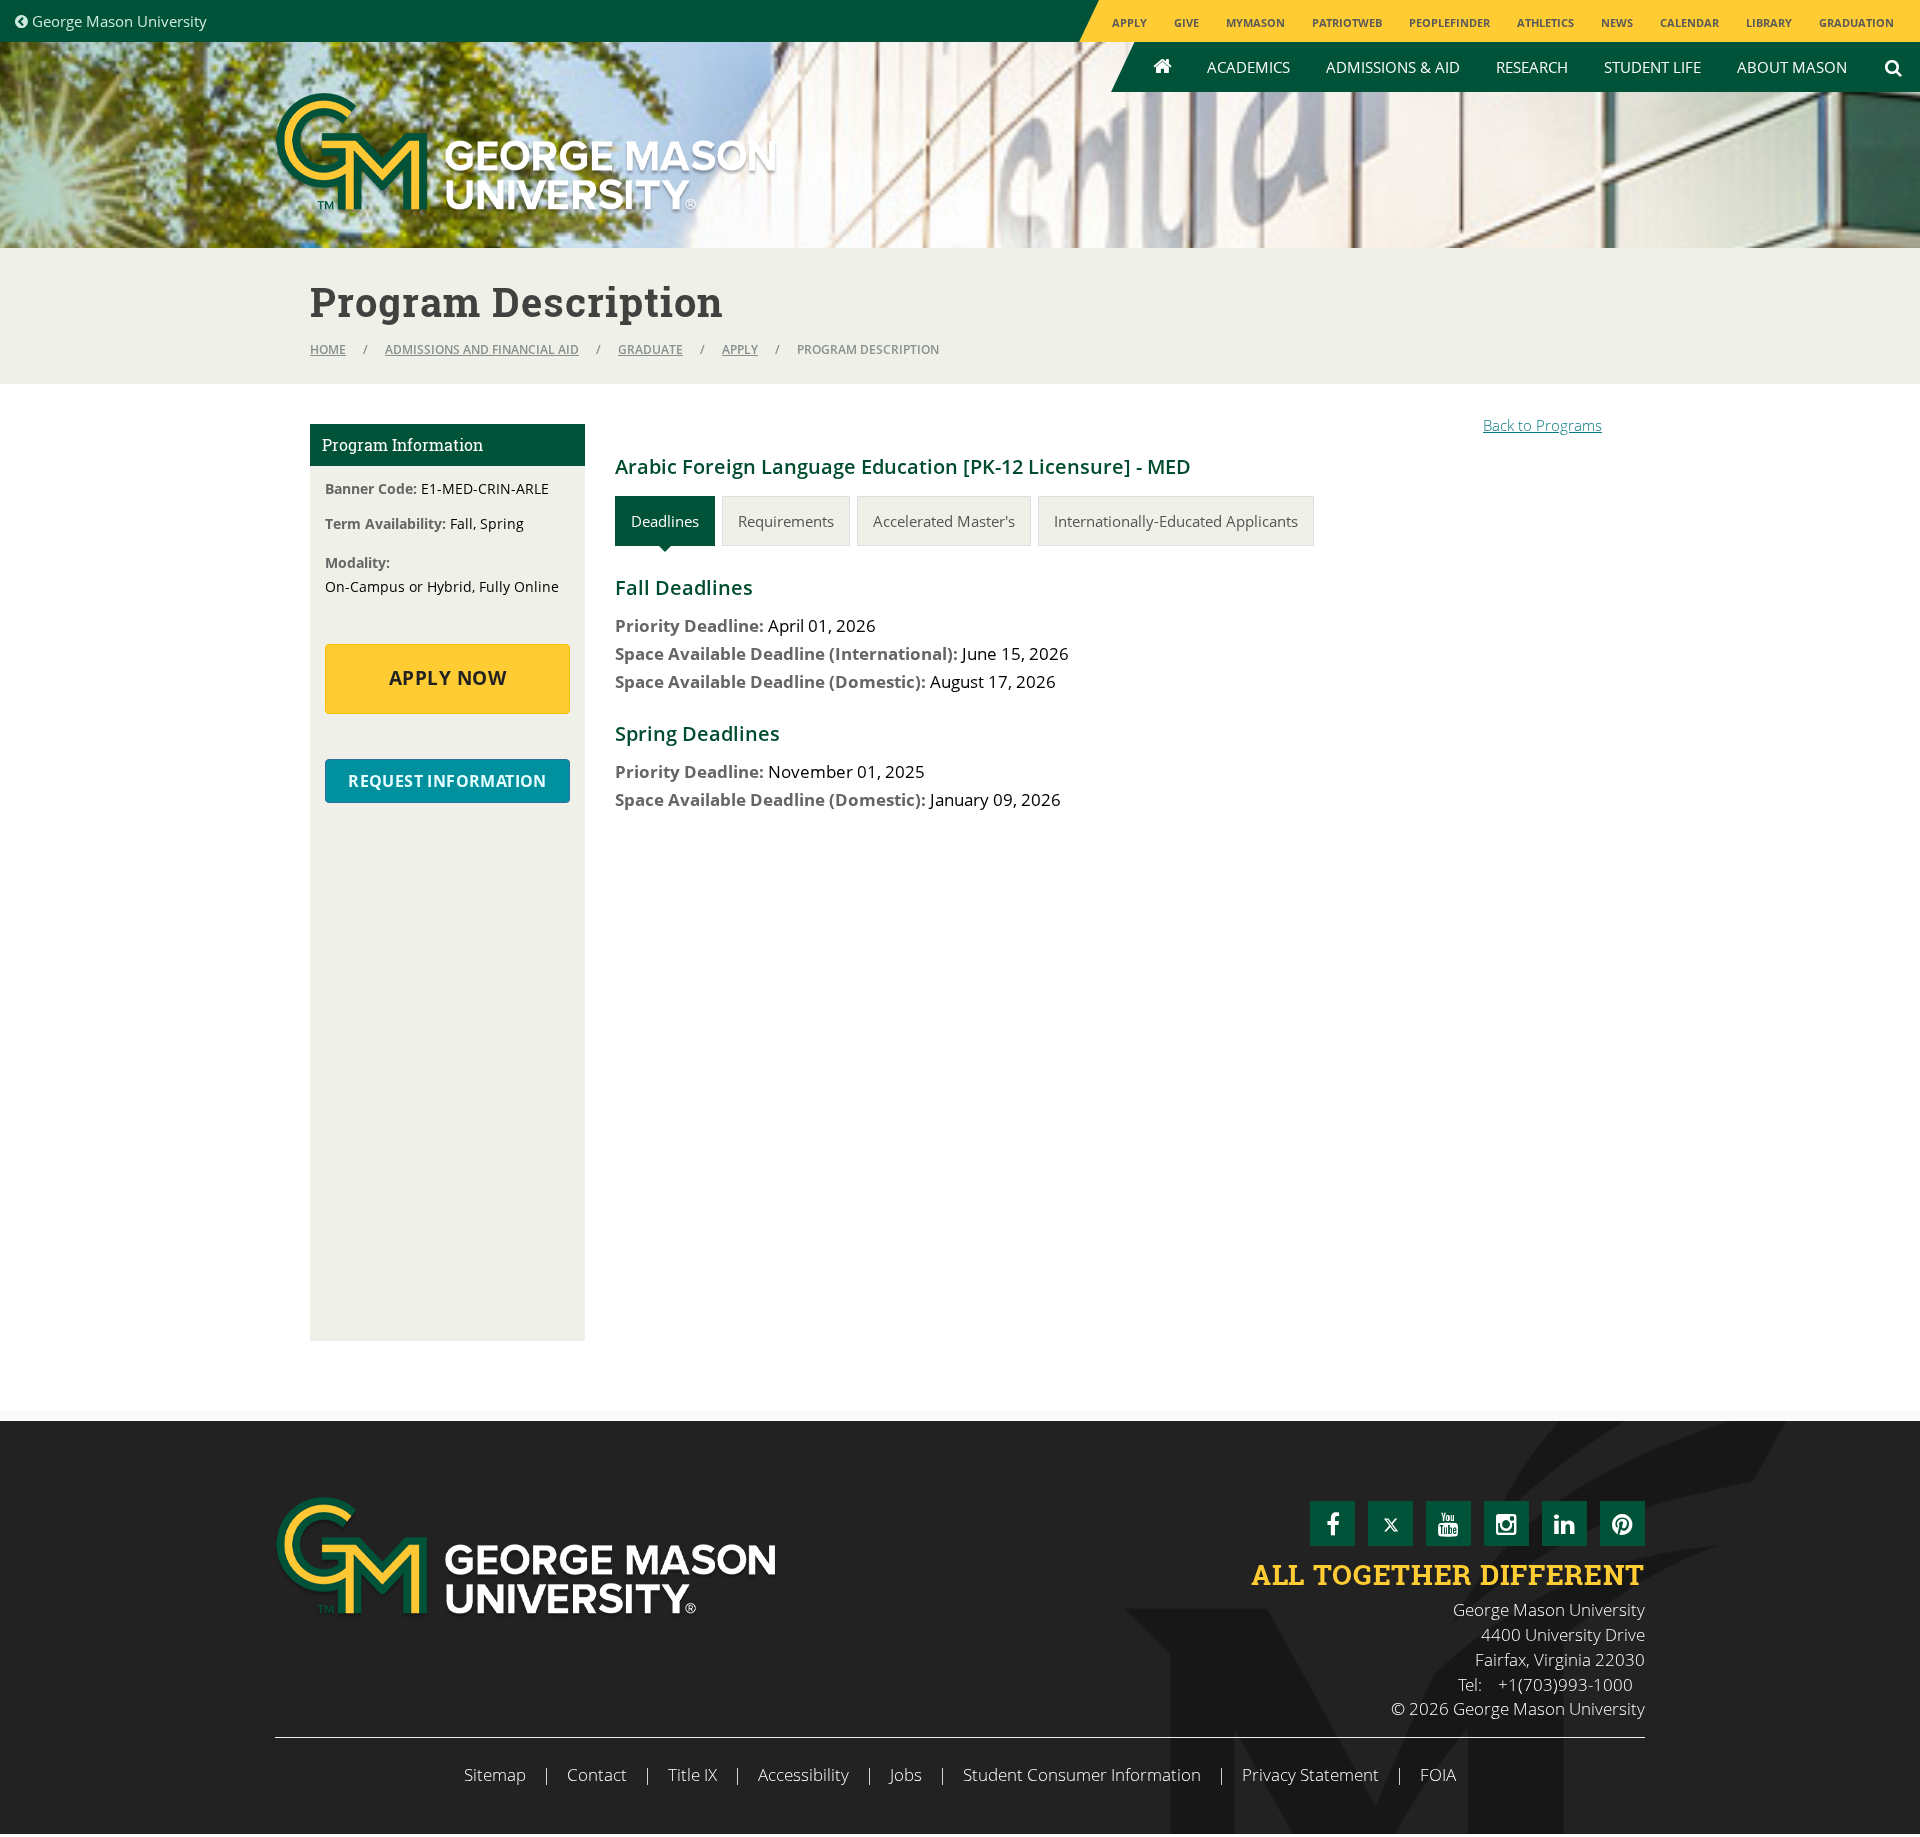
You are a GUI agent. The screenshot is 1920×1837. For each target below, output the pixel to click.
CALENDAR (1689, 22)
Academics (1248, 67)
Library (1769, 22)
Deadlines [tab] (665, 521)
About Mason (1792, 67)
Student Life (1652, 67)
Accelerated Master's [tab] (944, 521)
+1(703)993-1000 (1565, 1684)
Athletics (1545, 22)
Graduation (1856, 22)
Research (1532, 67)
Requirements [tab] (786, 521)
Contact (597, 1774)
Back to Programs (1542, 425)
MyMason (1255, 22)
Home (328, 349)
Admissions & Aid (1393, 67)
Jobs (906, 1774)
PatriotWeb (1347, 22)
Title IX (692, 1774)
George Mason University (117, 21)
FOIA (1438, 1774)
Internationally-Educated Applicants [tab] (1176, 521)
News (1617, 22)
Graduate (650, 349)
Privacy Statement (1310, 1774)
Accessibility (803, 1774)
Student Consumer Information (1082, 1774)
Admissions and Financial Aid (482, 349)
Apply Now (447, 678)
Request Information (447, 781)
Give (1186, 22)
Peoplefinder (1449, 22)
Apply (1129, 22)
